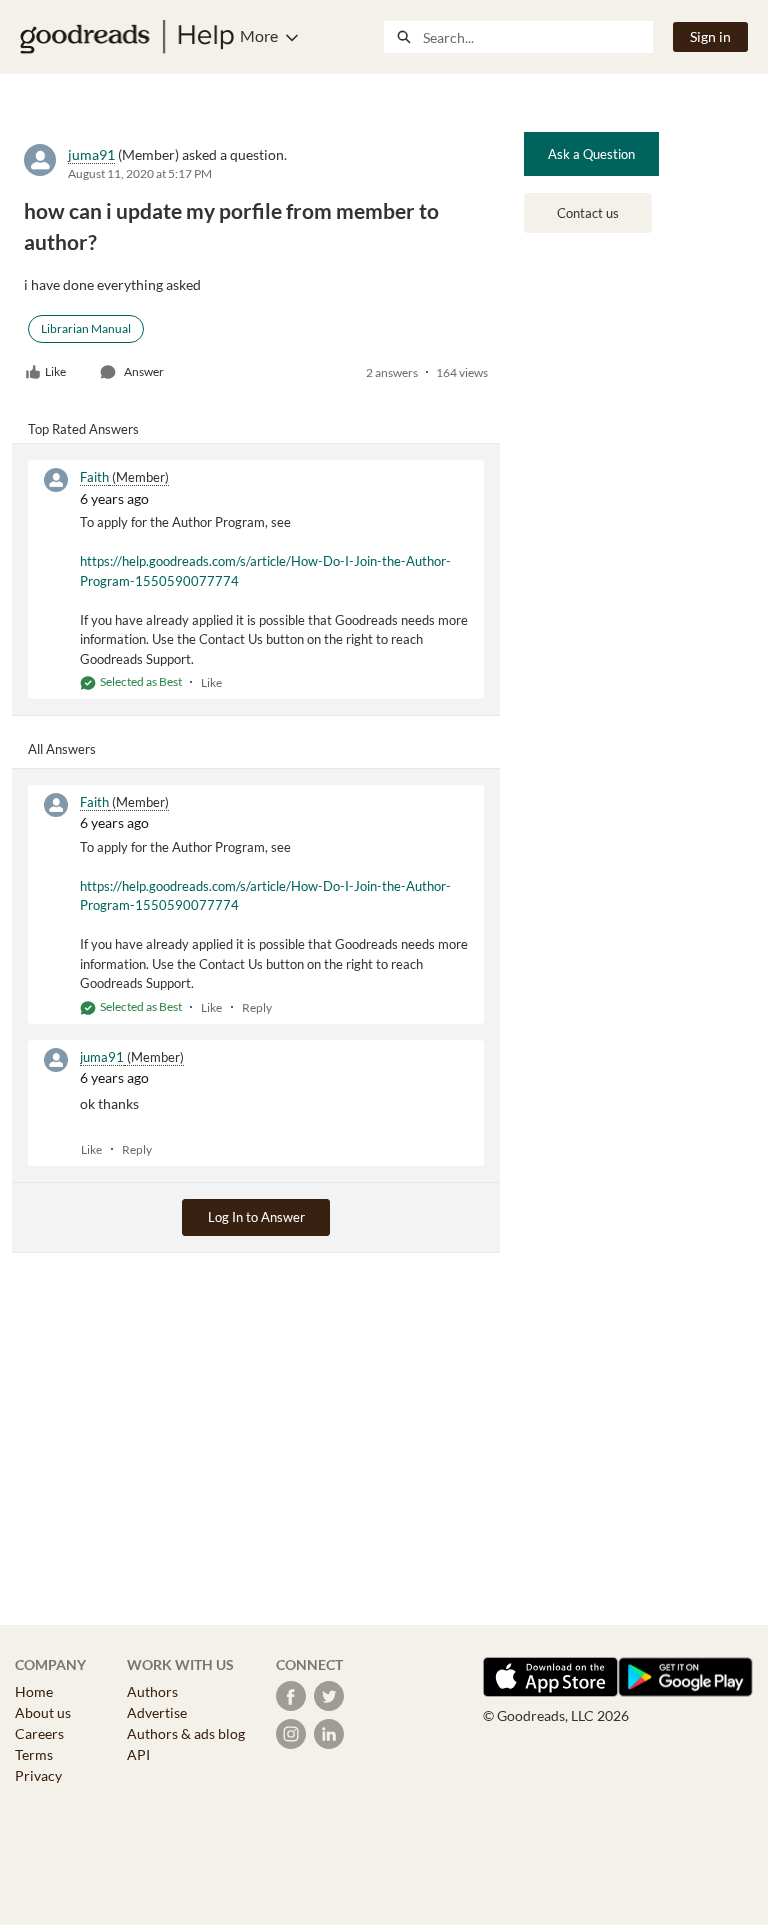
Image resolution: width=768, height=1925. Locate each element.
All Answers (62, 749)
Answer (144, 371)
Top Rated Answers (83, 429)
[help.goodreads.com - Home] (127, 37)
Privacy (38, 1775)
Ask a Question (591, 154)
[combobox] (537, 37)
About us (43, 1712)
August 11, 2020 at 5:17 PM (140, 173)
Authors (152, 1691)
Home (34, 1691)
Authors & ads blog (186, 1733)
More (259, 35)
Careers (39, 1733)
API (138, 1754)
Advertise (157, 1712)
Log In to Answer (256, 1217)
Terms (34, 1754)
